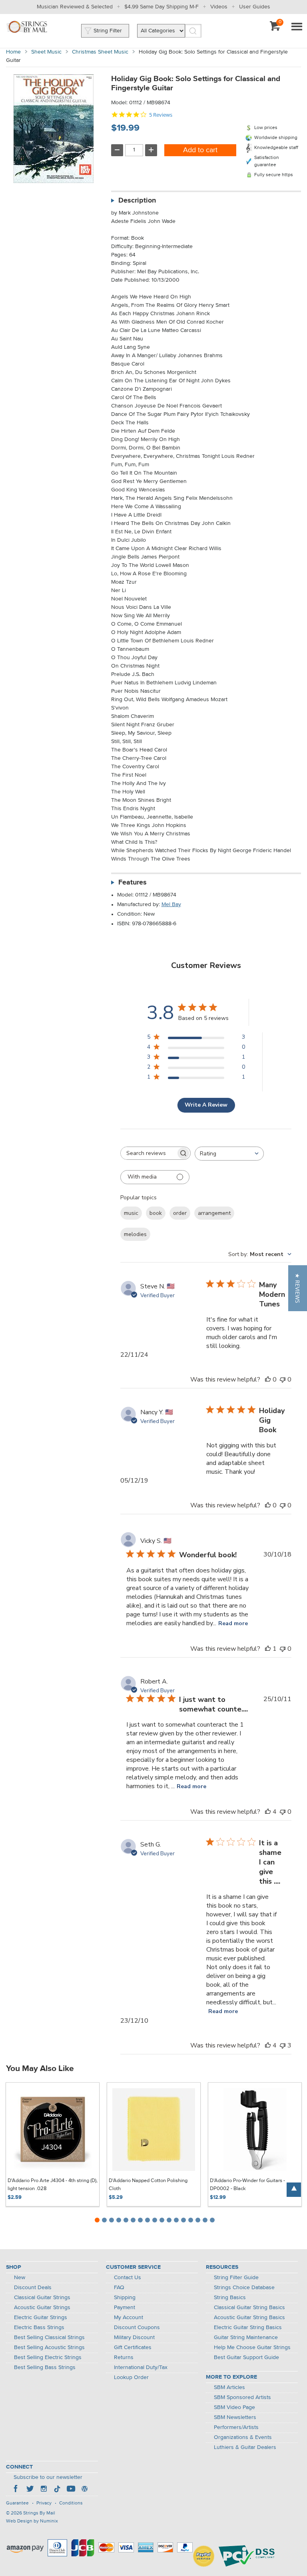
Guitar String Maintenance (246, 2337)
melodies (135, 1234)
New (20, 2278)
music (131, 1213)
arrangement (214, 1213)
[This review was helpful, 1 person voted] (268, 1649)
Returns (124, 2357)
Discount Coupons (137, 2328)
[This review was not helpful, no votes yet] (283, 1379)
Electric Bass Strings (39, 2328)
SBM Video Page (234, 2407)
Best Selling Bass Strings (45, 2367)
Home (13, 52)
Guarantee (17, 2503)
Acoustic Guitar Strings (42, 2308)
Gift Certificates (133, 2347)
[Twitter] (30, 2490)
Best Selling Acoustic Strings (49, 2347)
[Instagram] (44, 2490)
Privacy (44, 2503)
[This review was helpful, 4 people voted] (268, 1812)
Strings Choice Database (244, 2288)
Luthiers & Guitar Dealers (245, 2447)
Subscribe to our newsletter (48, 2477)
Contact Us (128, 2278)
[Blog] (84, 2490)
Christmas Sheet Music (100, 52)
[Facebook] (16, 2490)
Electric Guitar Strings (41, 2318)
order (180, 1213)
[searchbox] (148, 1153)
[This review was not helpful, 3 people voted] (283, 2045)
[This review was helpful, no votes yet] (268, 1379)
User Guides (255, 7)
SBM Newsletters (235, 2417)
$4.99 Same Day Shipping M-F (161, 7)
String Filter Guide (236, 2278)
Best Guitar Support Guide (246, 2357)
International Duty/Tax (141, 2367)
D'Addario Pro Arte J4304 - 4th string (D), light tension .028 (53, 2185)
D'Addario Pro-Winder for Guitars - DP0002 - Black (247, 2185)
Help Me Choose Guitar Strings (252, 2347)
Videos (219, 7)
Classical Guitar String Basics (249, 2308)
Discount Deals (33, 2288)
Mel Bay (171, 904)
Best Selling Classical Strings (49, 2337)
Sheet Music (46, 52)
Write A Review (206, 1105)
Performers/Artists (236, 2427)
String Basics (230, 2298)
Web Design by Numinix (32, 2521)
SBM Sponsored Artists (242, 2397)
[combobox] (229, 1154)
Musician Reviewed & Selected (75, 7)
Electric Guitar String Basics (248, 2328)
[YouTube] (71, 2490)
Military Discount (134, 2337)
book (156, 1213)
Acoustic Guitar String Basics (249, 2318)
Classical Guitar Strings (42, 2298)
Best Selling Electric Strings (48, 2357)
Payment (125, 2308)
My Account (129, 2318)
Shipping (125, 2298)
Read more (233, 1623)
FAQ (119, 2288)
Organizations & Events (243, 2437)
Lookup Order (131, 2377)
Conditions (71, 2503)
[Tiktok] (57, 2490)
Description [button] (137, 201)
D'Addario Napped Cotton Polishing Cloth (148, 2185)
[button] (298, 1288)
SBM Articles (229, 2387)
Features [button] (133, 883)
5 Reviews (161, 115)
